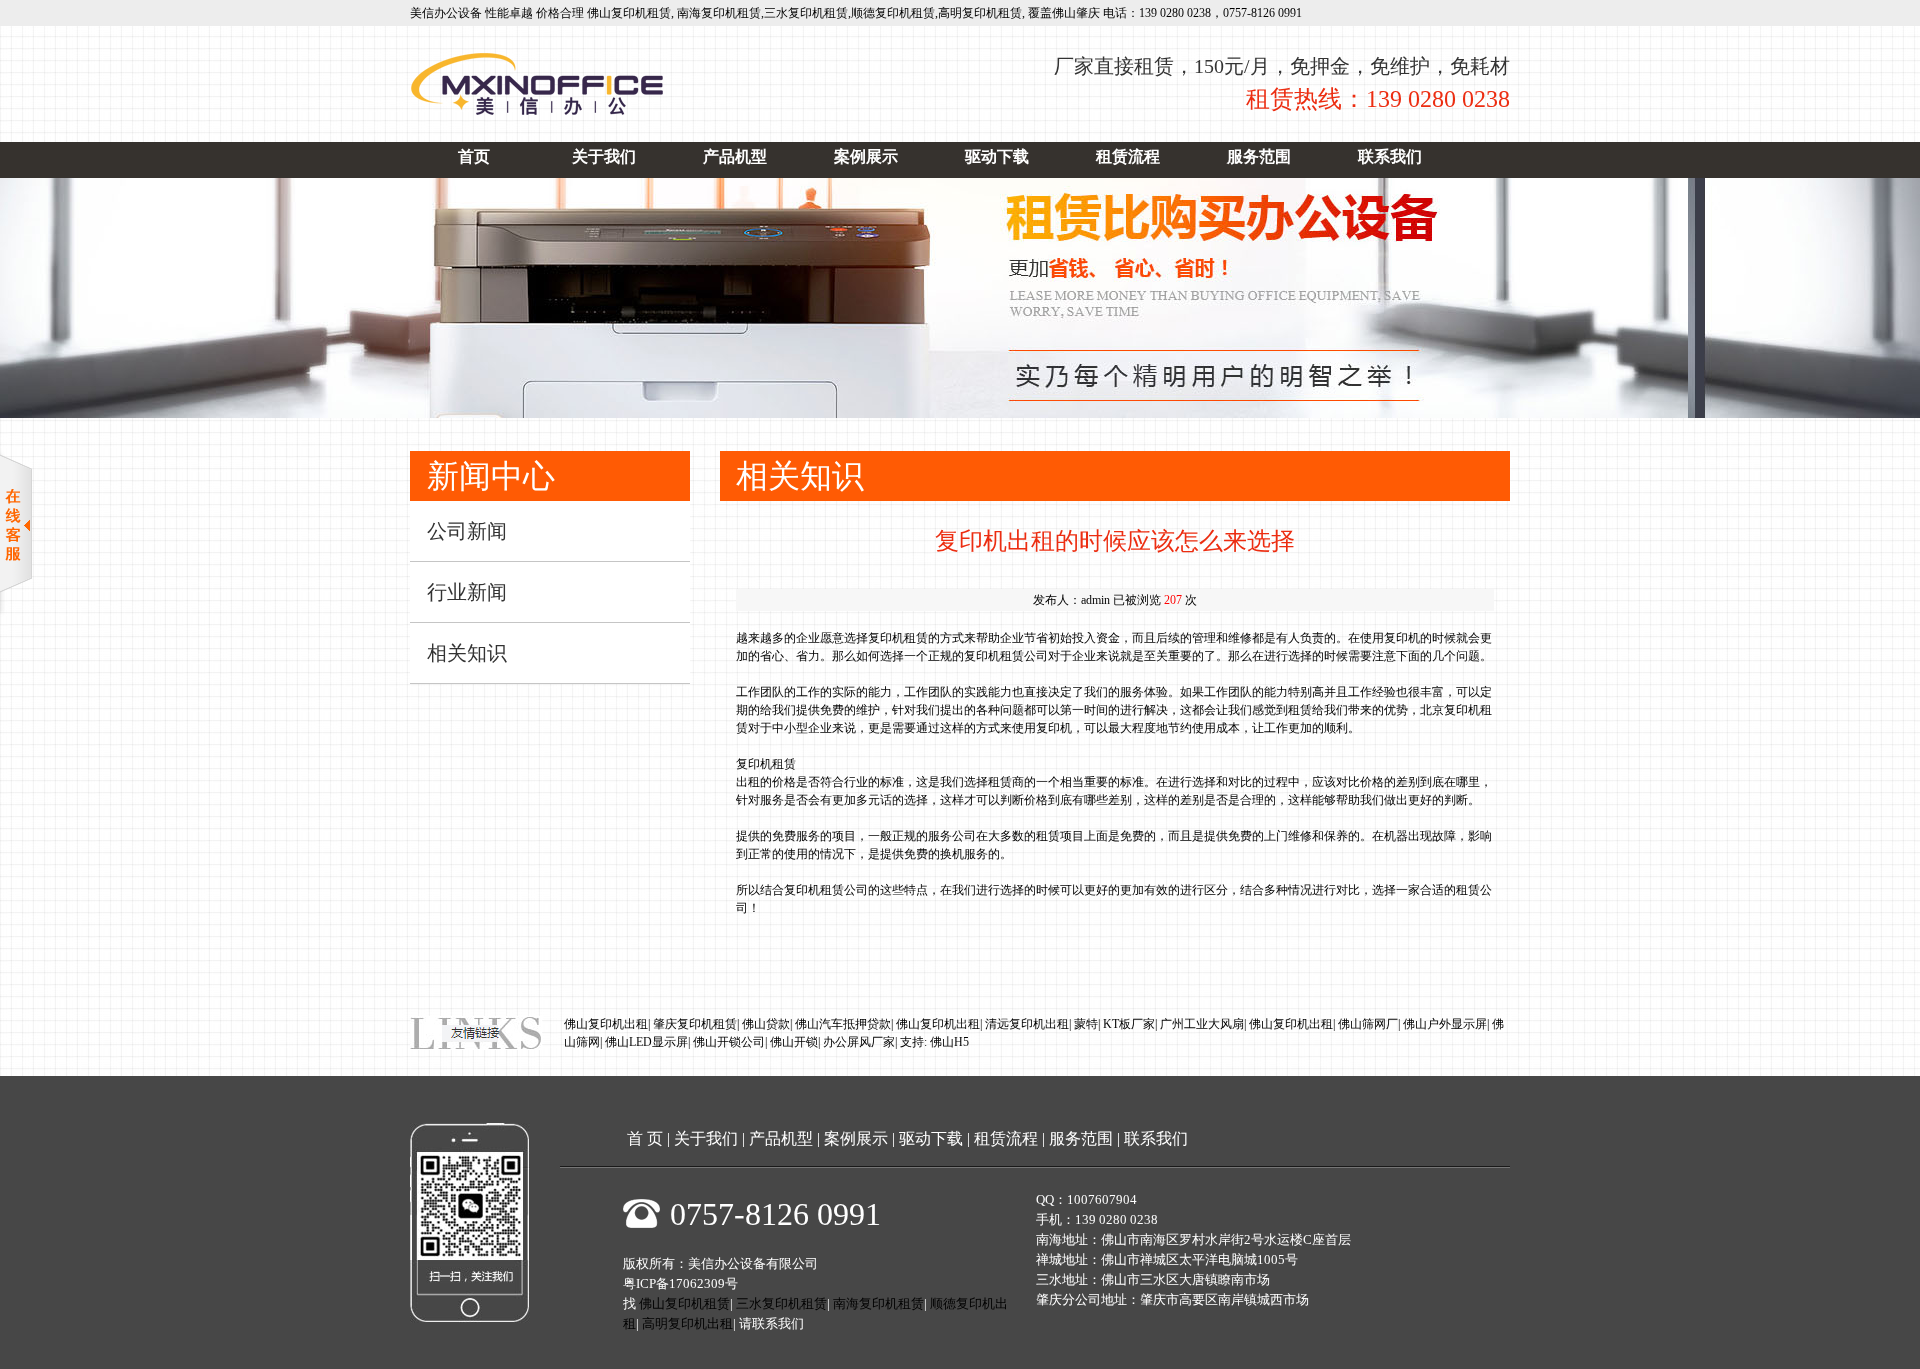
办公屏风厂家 (859, 1042)
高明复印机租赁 (980, 13)
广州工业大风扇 (1202, 1024)
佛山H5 (949, 1042)
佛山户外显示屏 (1445, 1024)
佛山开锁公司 (729, 1042)
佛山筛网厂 (1368, 1024)
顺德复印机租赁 (893, 13)
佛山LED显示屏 (646, 1042)
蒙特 (1086, 1024)
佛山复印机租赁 (629, 13)
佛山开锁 (794, 1042)
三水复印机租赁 (806, 13)
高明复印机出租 (687, 1323)
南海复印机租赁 (719, 13)
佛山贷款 (766, 1024)
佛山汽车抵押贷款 (843, 1024)
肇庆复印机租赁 (695, 1024)
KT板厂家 (1129, 1024)
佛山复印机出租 (606, 1024)
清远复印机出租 (1027, 1024)
